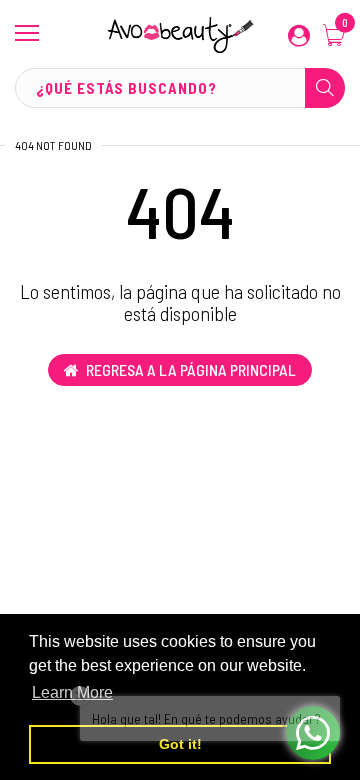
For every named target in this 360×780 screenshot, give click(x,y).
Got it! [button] (180, 744)
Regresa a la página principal (191, 369)
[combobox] (180, 88)
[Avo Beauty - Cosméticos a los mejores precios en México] (180, 34)
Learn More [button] (72, 692)
